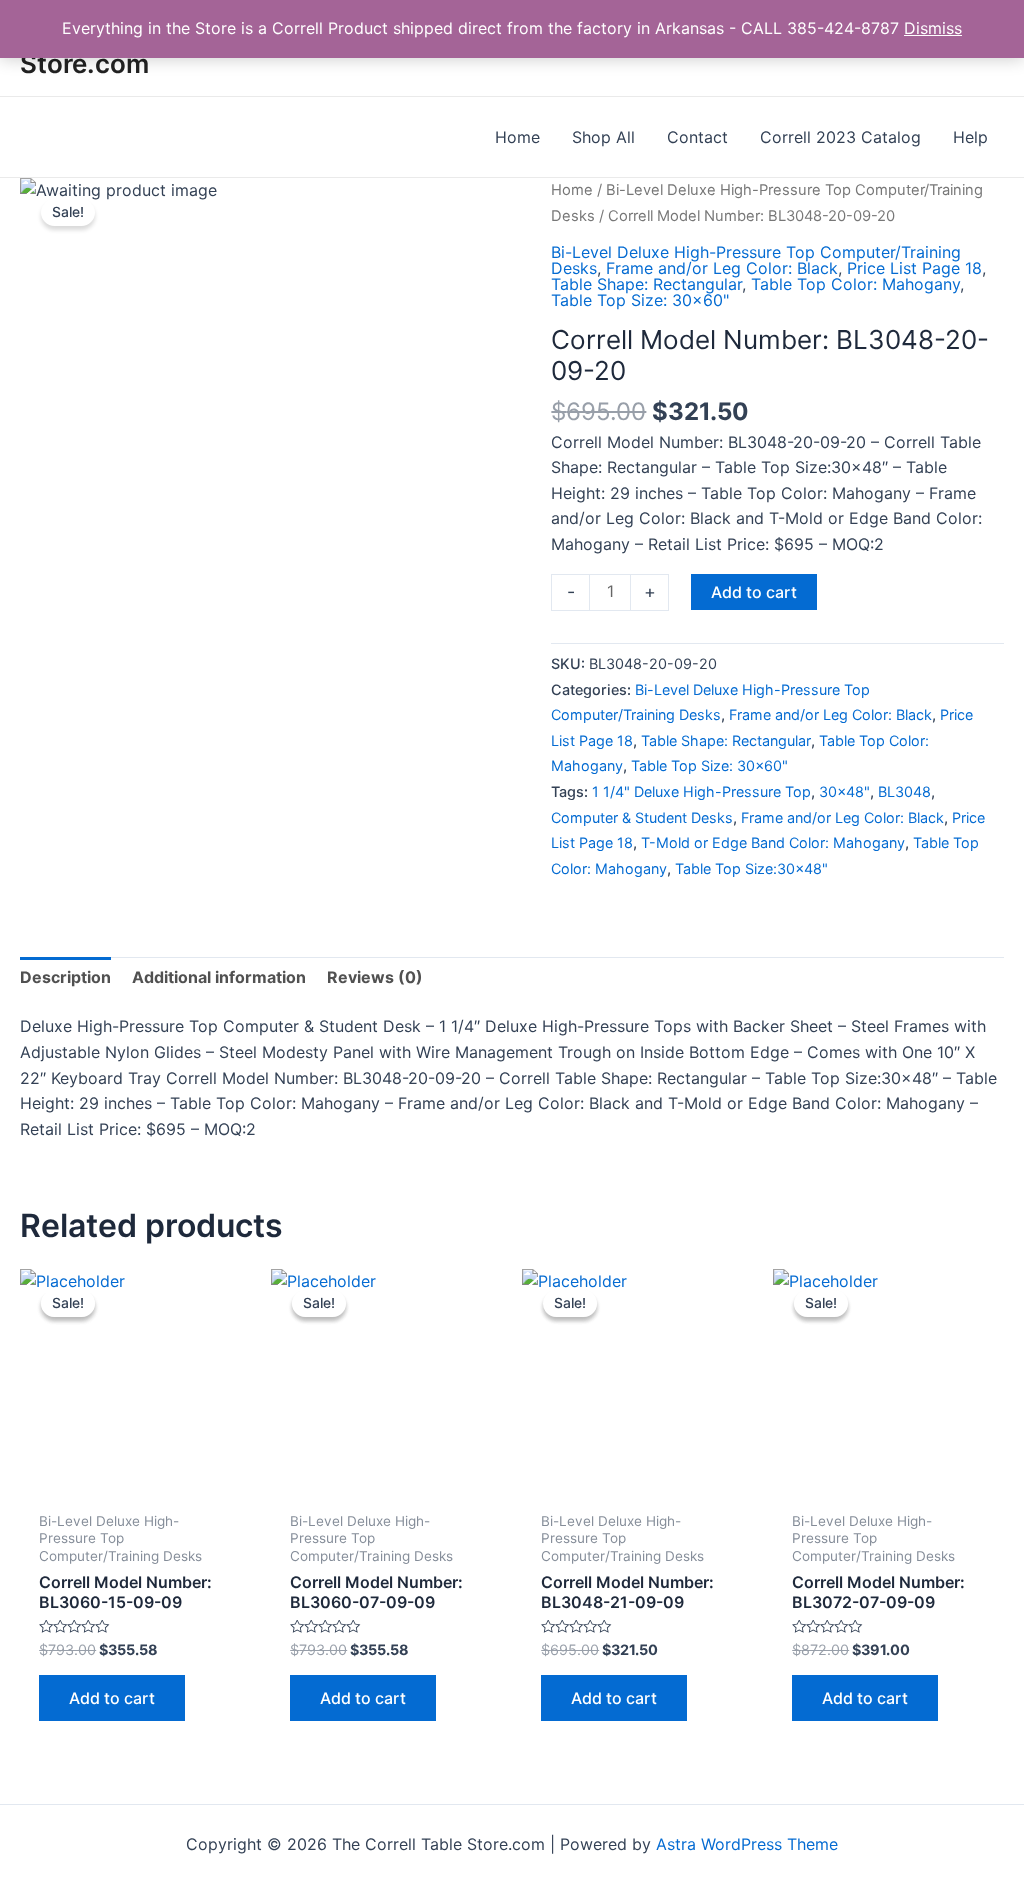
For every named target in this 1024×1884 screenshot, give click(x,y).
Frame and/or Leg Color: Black (722, 268)
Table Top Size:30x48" (751, 868)
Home (572, 190)
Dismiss (933, 28)
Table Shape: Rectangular (646, 284)
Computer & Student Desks (642, 817)
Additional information (219, 977)
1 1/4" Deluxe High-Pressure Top (701, 791)
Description (65, 977)
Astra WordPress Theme (747, 1844)
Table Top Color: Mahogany (855, 284)
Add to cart (754, 592)
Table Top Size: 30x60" (640, 300)
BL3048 (904, 791)
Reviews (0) (375, 977)
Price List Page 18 (914, 268)
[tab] (65, 978)
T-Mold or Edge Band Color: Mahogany (773, 842)
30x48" (844, 791)
